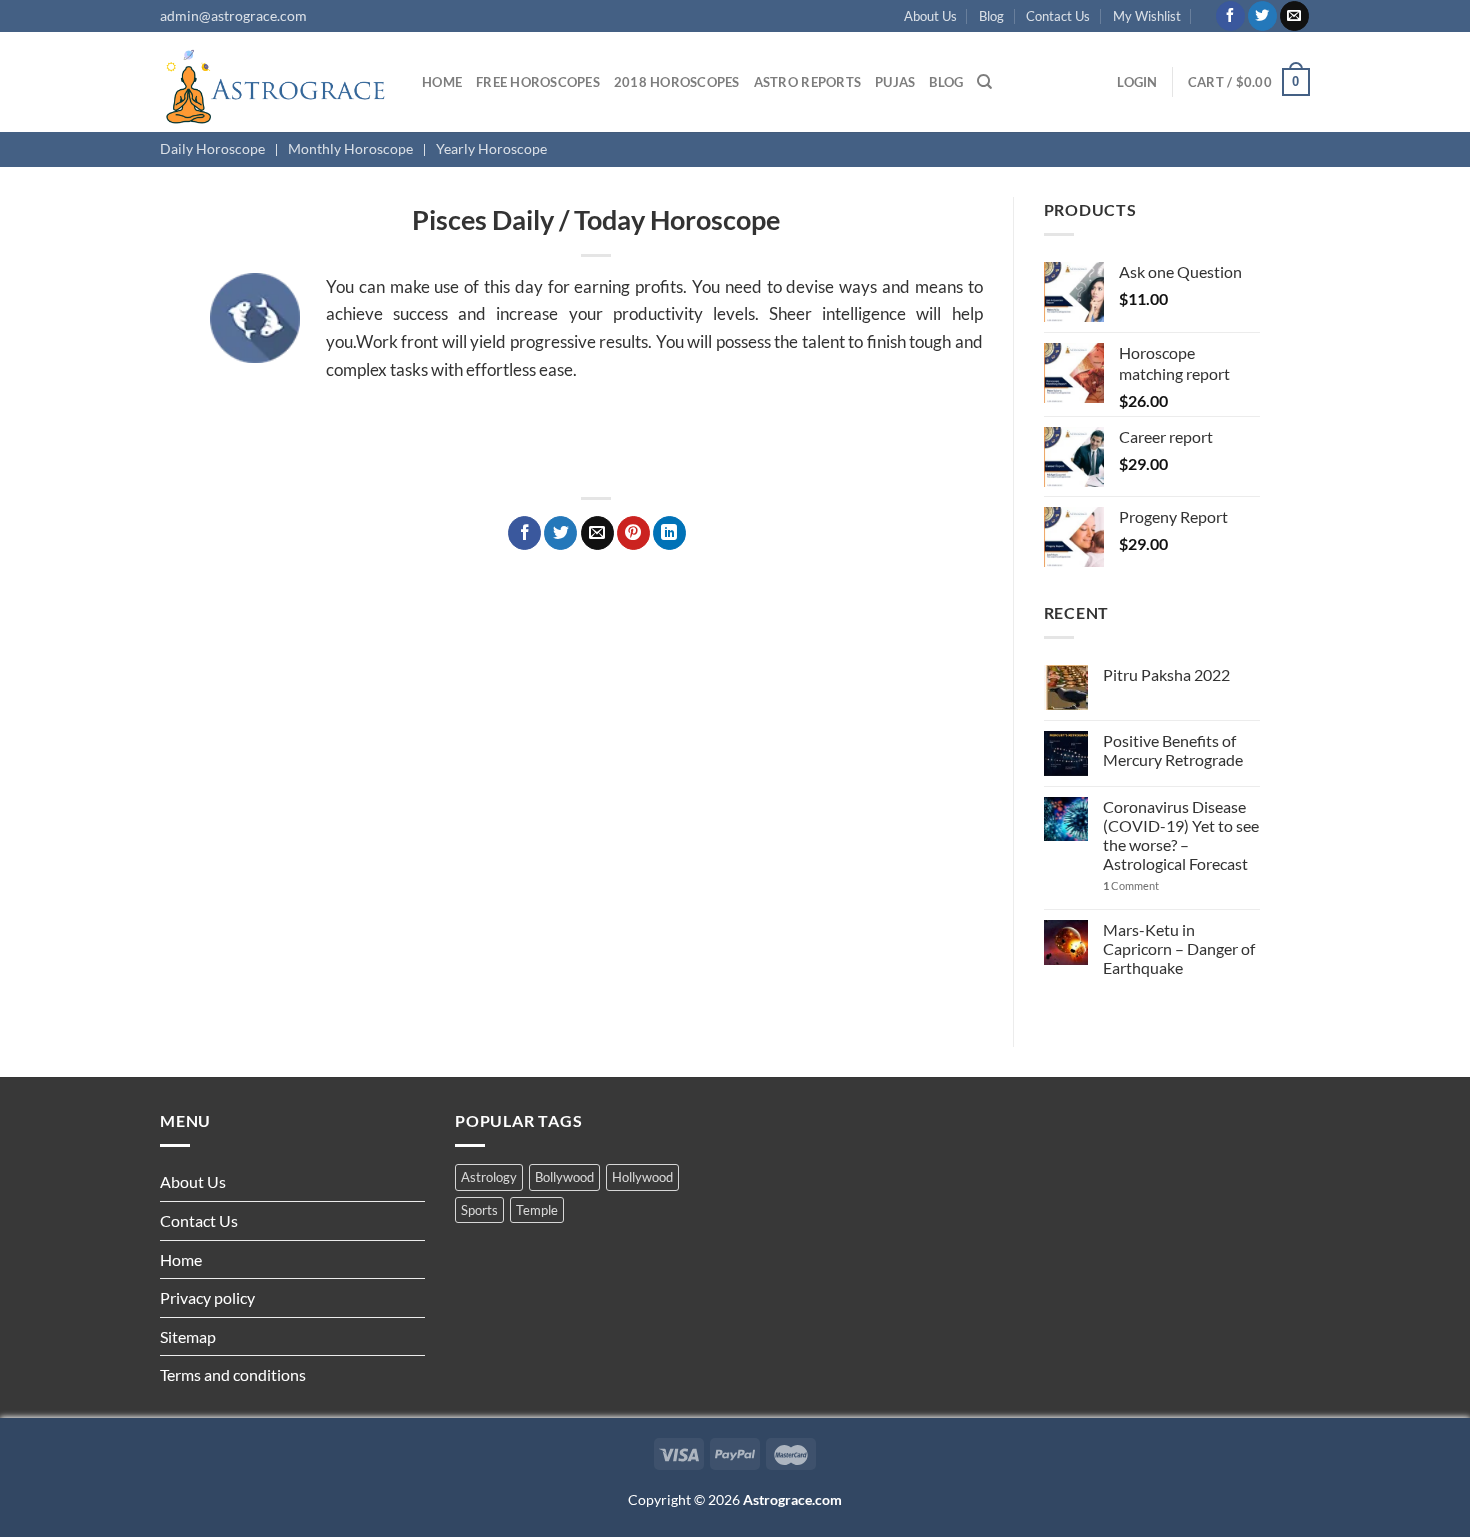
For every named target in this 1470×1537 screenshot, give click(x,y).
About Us (930, 16)
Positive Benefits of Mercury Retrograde (1173, 750)
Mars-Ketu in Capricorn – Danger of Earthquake (1179, 948)
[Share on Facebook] (524, 533)
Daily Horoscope (212, 148)
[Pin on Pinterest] (633, 533)
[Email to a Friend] (597, 533)
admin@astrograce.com (233, 15)
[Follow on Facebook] (1230, 16)
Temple (537, 1210)
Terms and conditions (233, 1374)
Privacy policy (207, 1297)
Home (442, 82)
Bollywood (564, 1177)
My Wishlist (1147, 16)
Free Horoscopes (538, 82)
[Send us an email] (1294, 16)
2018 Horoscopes (677, 82)
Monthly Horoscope (350, 148)
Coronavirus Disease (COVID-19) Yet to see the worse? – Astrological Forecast (1181, 835)
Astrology (489, 1177)
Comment (1131, 885)
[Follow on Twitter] (1262, 16)
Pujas (895, 82)
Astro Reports (807, 82)
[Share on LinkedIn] (669, 533)
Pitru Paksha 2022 (1166, 674)
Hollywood (642, 1177)
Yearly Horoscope (491, 148)
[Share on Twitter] (560, 533)
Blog (991, 16)
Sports (479, 1210)
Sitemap (188, 1336)
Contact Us (1058, 16)
